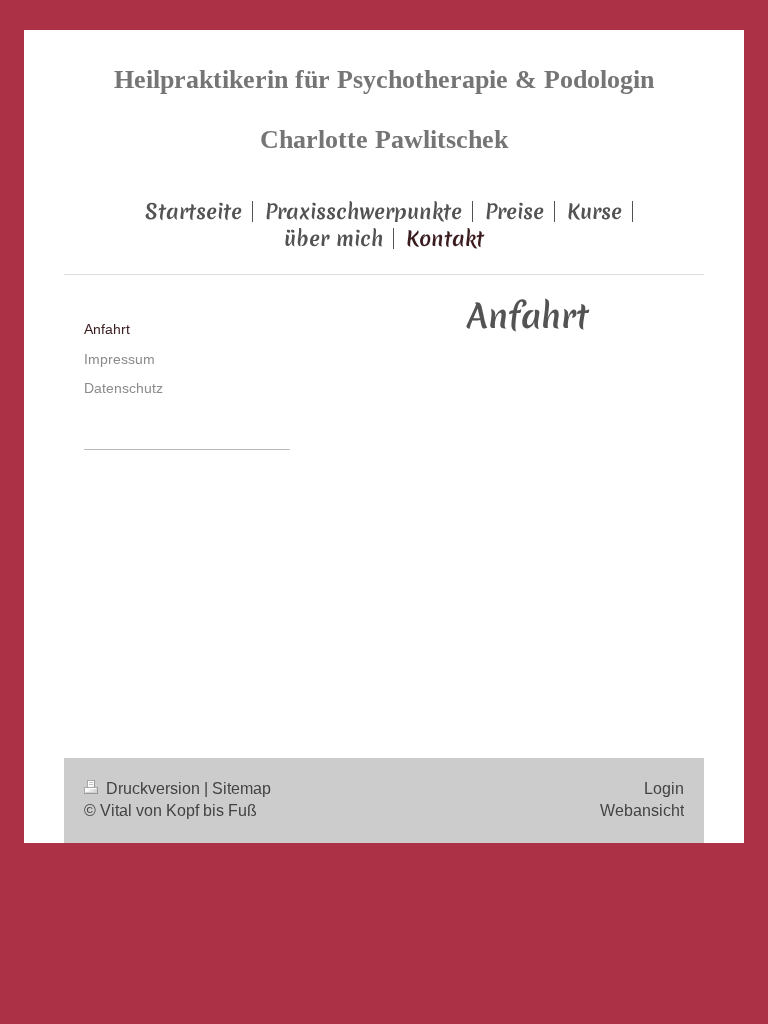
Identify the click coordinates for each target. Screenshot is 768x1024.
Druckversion (153, 788)
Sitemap (241, 788)
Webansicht (642, 810)
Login (664, 788)
